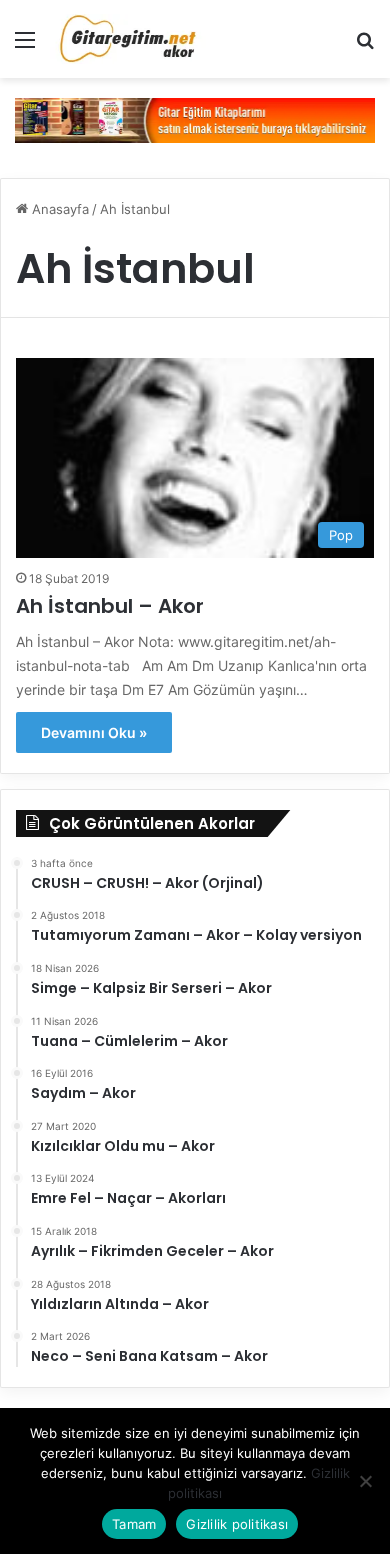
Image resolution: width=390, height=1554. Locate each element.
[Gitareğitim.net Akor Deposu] (130, 39)
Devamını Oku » (94, 732)
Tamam (134, 1524)
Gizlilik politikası (237, 1524)
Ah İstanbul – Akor (110, 606)
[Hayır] (365, 1481)
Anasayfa (58, 209)
